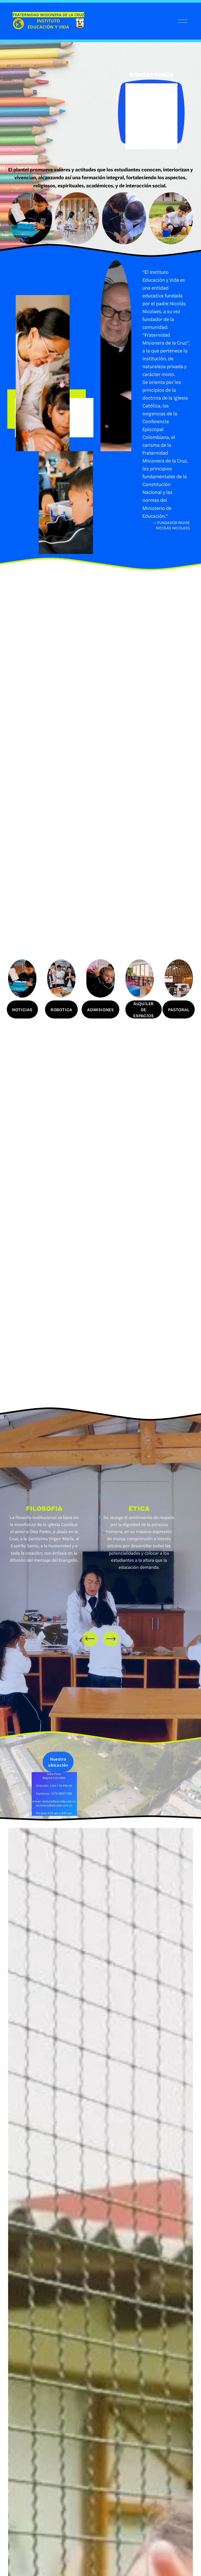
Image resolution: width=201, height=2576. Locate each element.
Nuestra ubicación (58, 1762)
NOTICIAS (22, 1009)
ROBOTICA (61, 1009)
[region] (100, 1545)
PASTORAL (179, 1009)
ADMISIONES (100, 1009)
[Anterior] (90, 1639)
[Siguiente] (111, 1639)
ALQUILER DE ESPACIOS (143, 1009)
